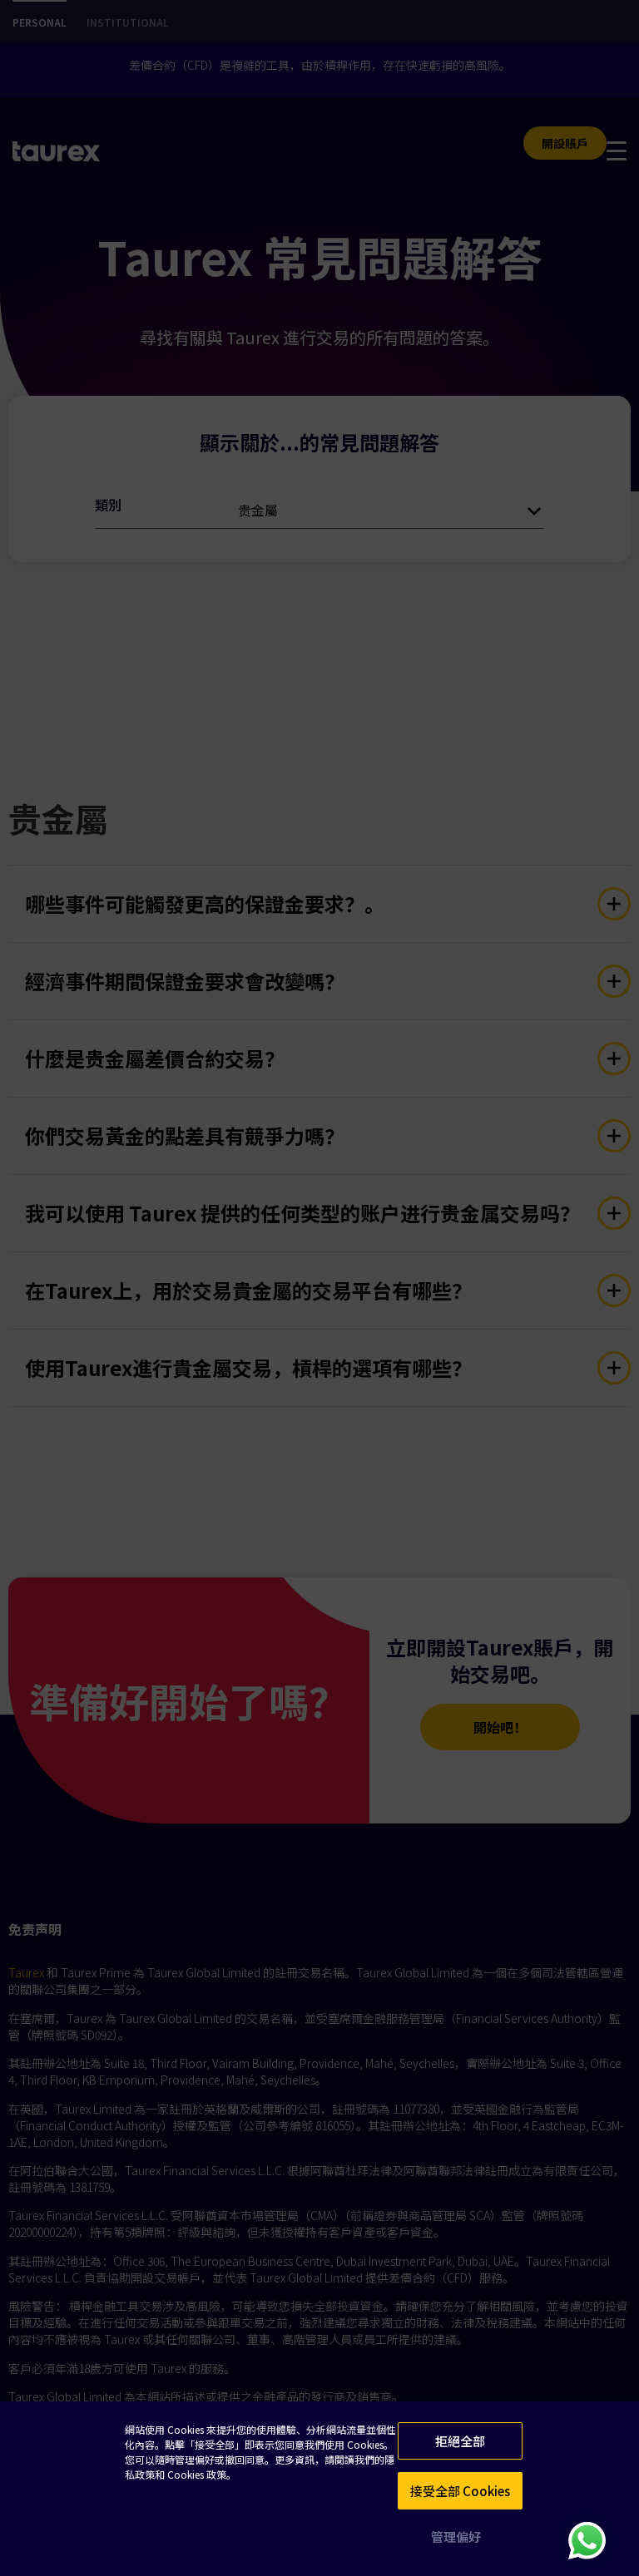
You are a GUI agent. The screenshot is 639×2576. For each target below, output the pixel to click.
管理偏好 (456, 2537)
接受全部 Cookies (460, 2491)
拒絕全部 (460, 2441)
